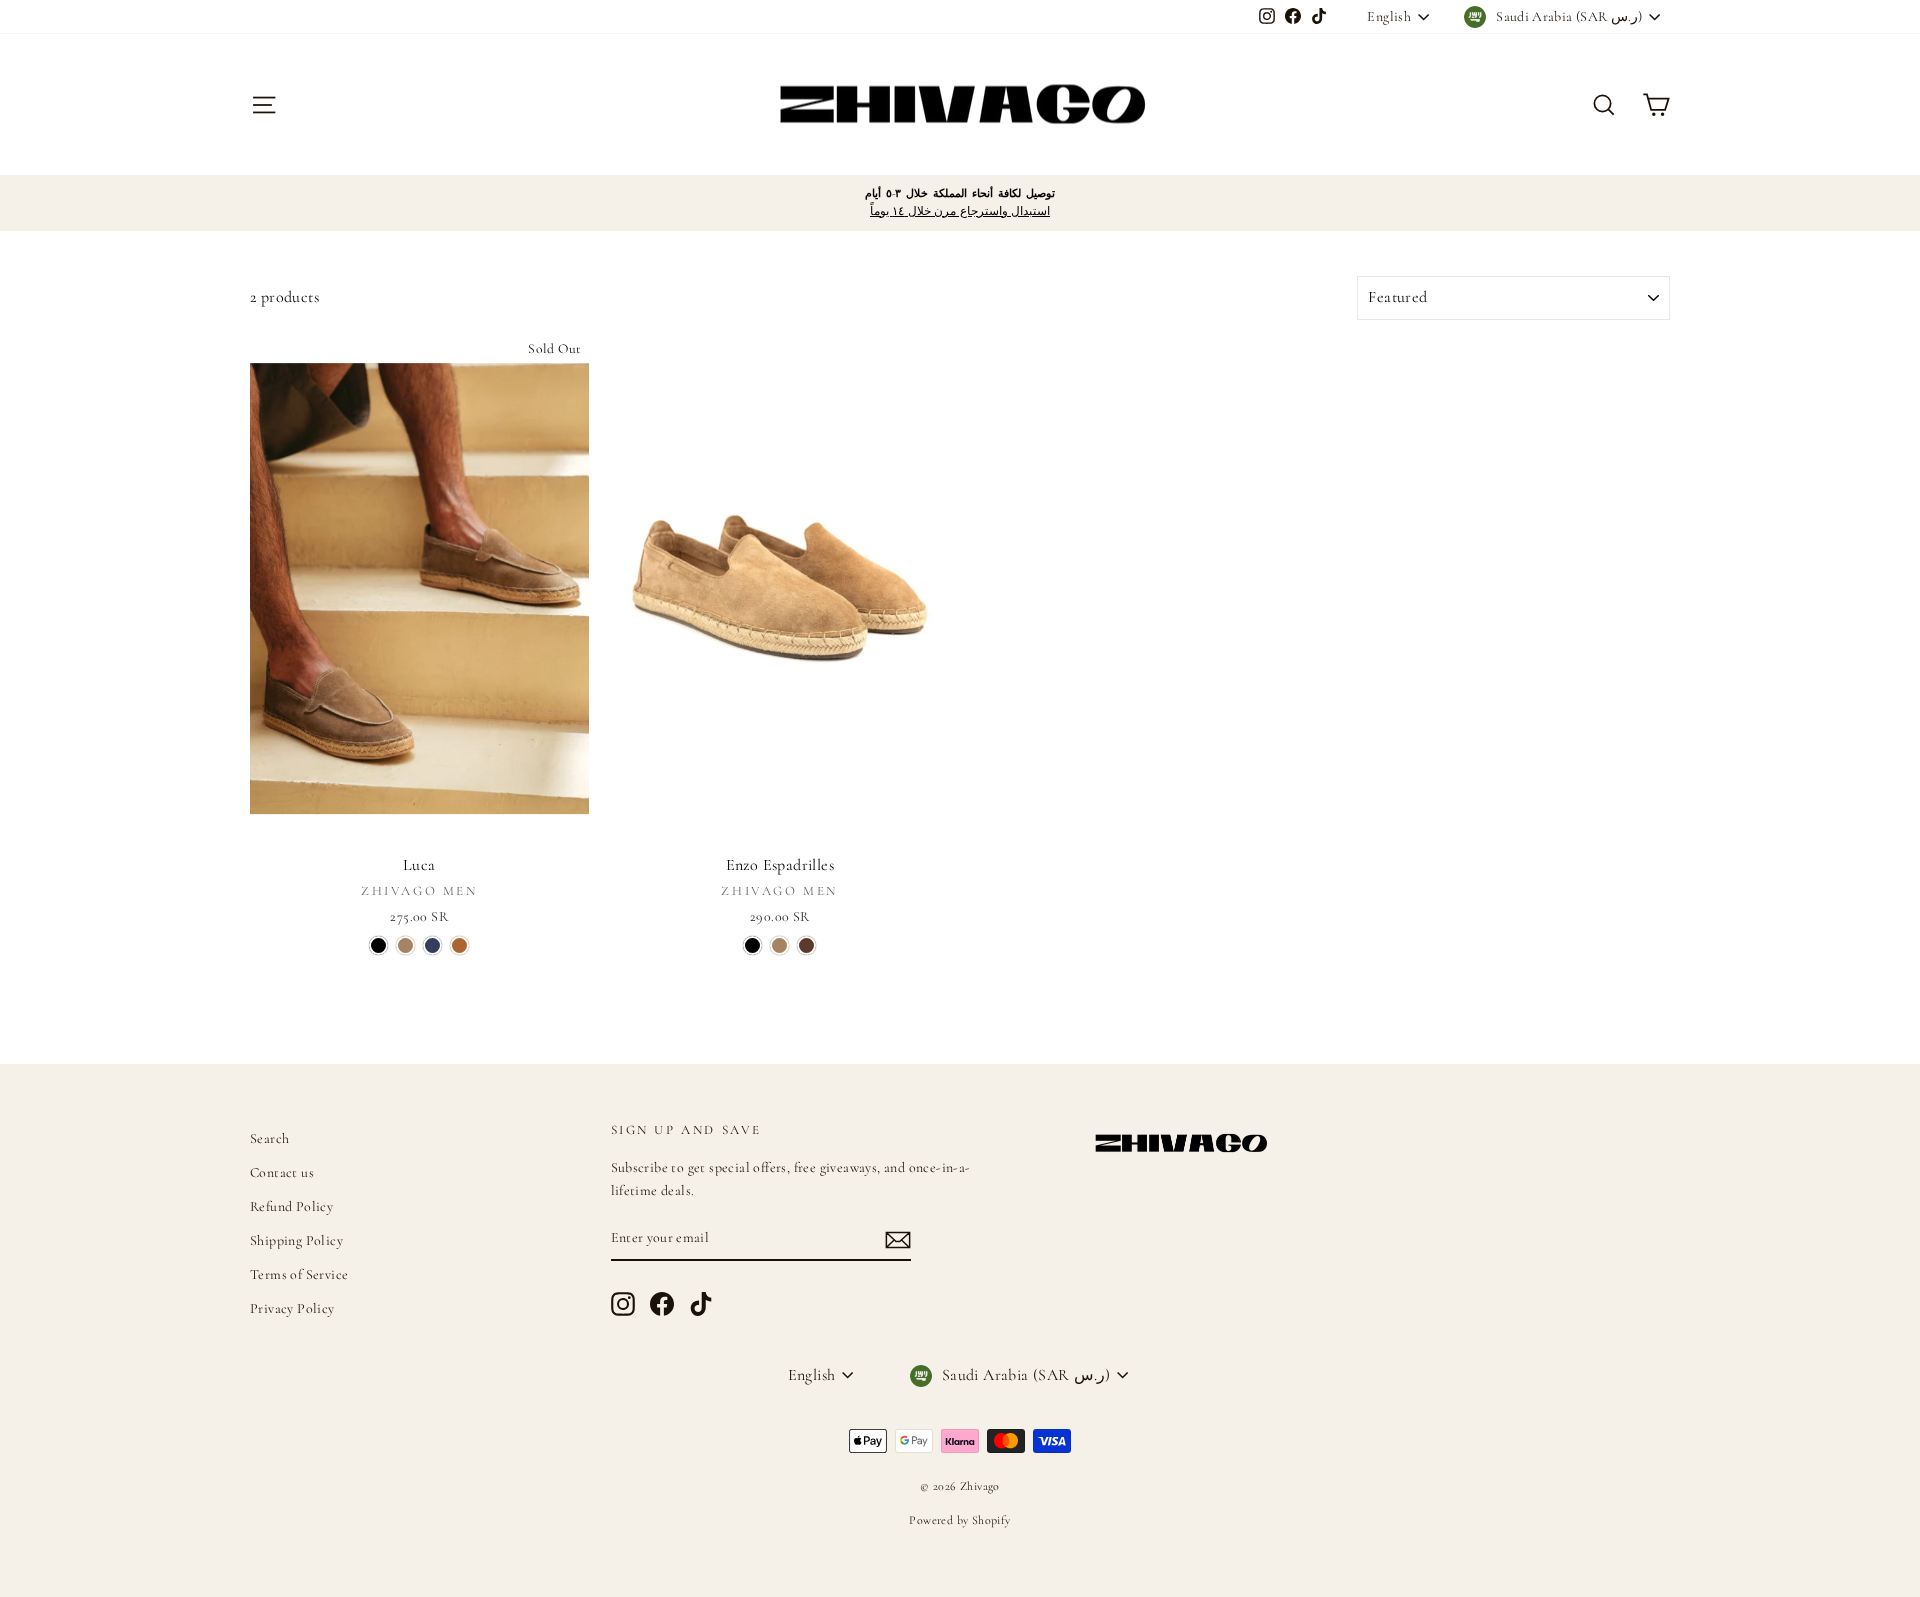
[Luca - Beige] (405, 945)
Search (269, 1138)
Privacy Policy (292, 1308)
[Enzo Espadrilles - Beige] (779, 945)
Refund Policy (291, 1206)
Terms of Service (299, 1274)
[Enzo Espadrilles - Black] (752, 945)
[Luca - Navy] (432, 945)
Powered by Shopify (959, 1520)
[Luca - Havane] (459, 945)
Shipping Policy (296, 1240)
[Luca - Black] (378, 945)
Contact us (282, 1172)
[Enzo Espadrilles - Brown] (806, 945)
